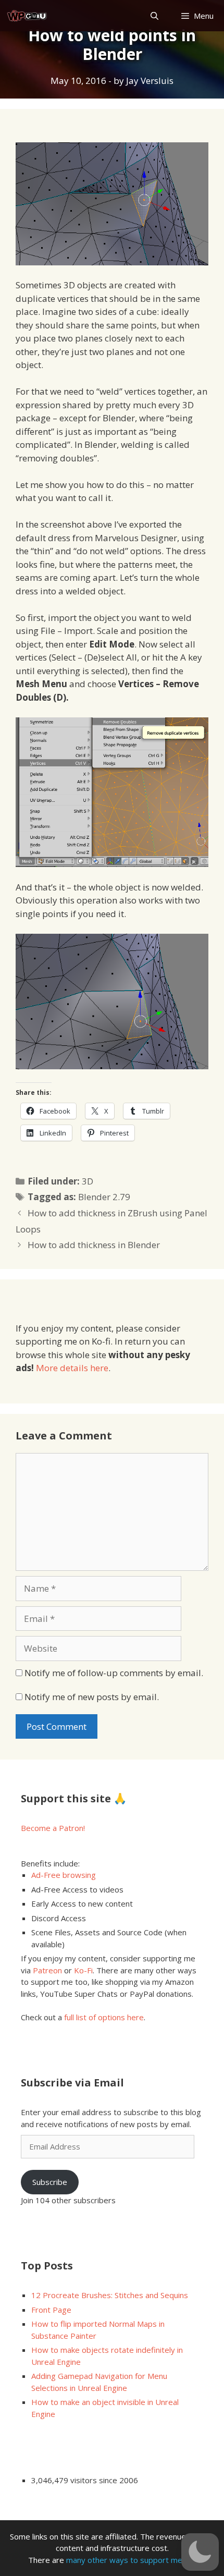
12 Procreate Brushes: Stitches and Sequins (110, 2295)
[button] (200, 2552)
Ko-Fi (83, 1970)
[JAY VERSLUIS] (27, 16)
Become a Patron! (53, 1828)
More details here (72, 1368)
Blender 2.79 (104, 1197)
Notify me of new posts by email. (92, 1697)
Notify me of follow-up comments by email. (114, 1673)
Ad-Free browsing (64, 1875)
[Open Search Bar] (154, 16)
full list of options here (104, 2017)
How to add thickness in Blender (94, 1245)
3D (88, 1181)
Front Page (51, 2310)
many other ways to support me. (125, 2560)
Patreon (47, 1970)
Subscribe (50, 2182)
